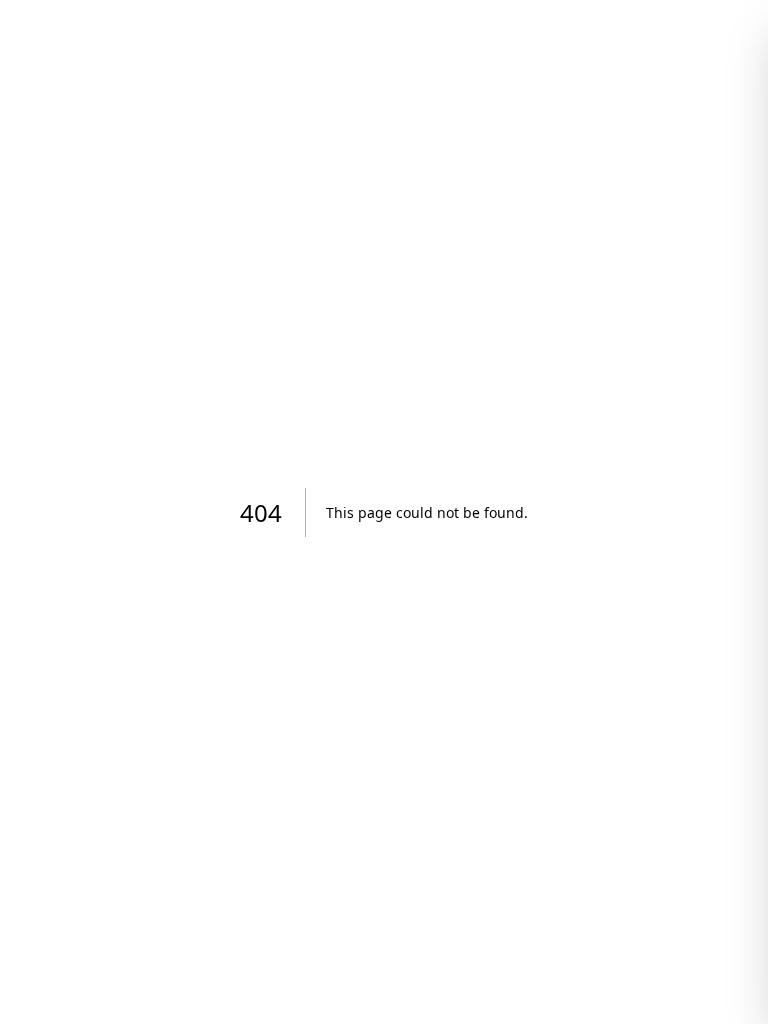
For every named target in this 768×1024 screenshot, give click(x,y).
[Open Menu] (698, 56)
